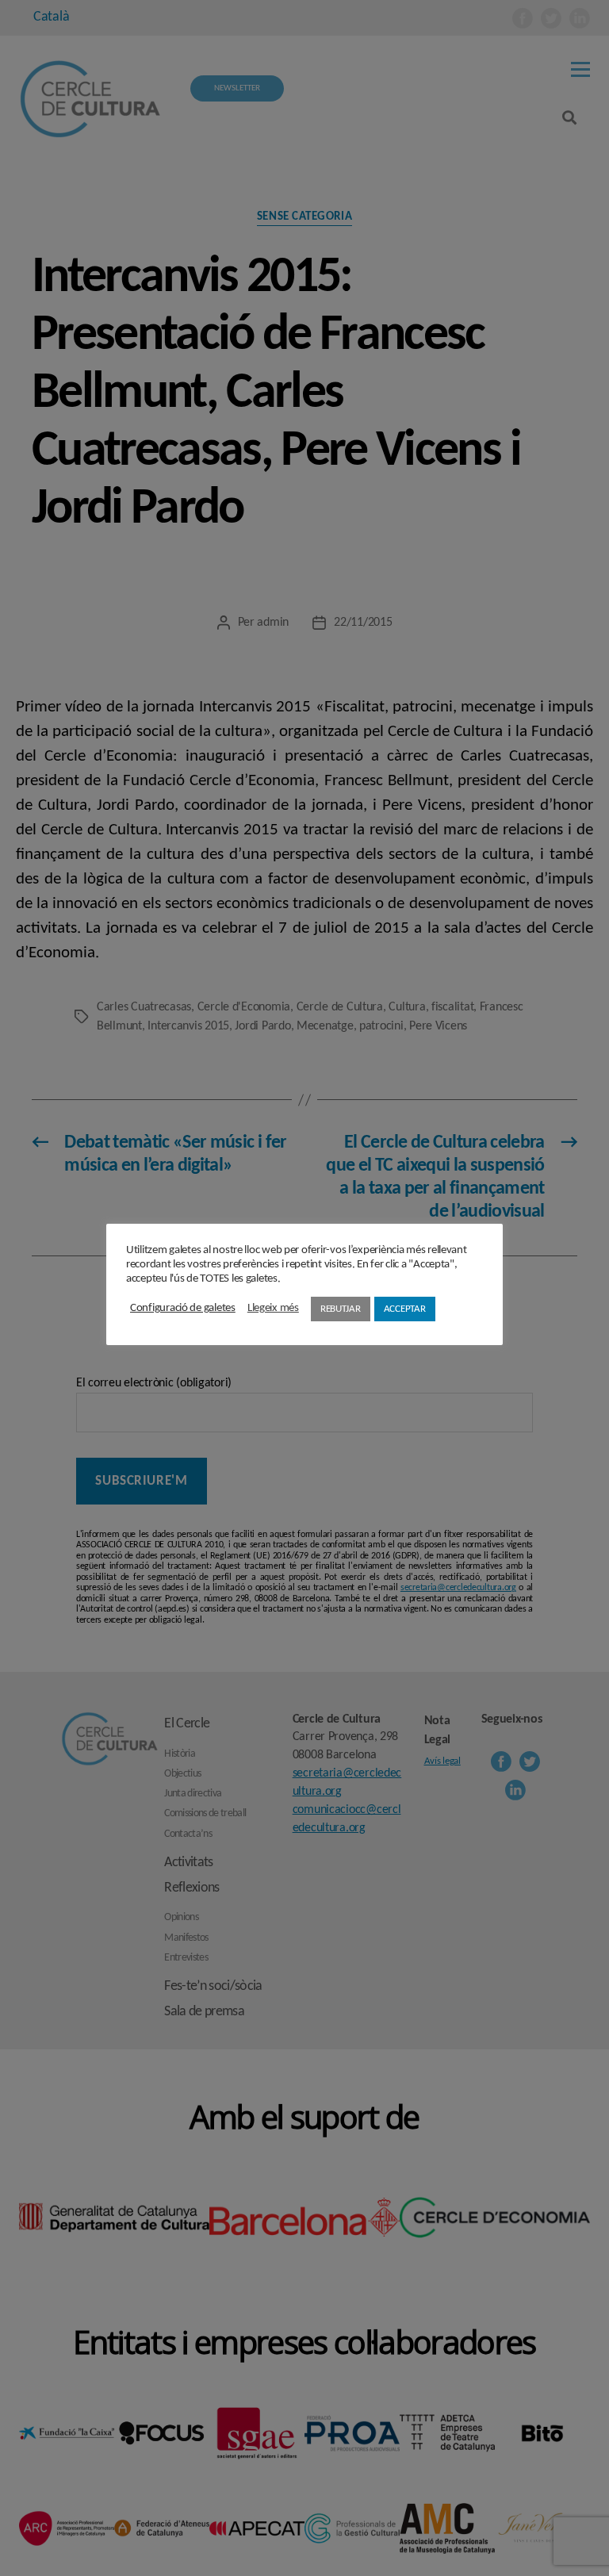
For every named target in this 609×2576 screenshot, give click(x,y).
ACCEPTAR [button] (405, 1309)
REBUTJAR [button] (341, 1309)
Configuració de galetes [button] (183, 1308)
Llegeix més (273, 1308)
